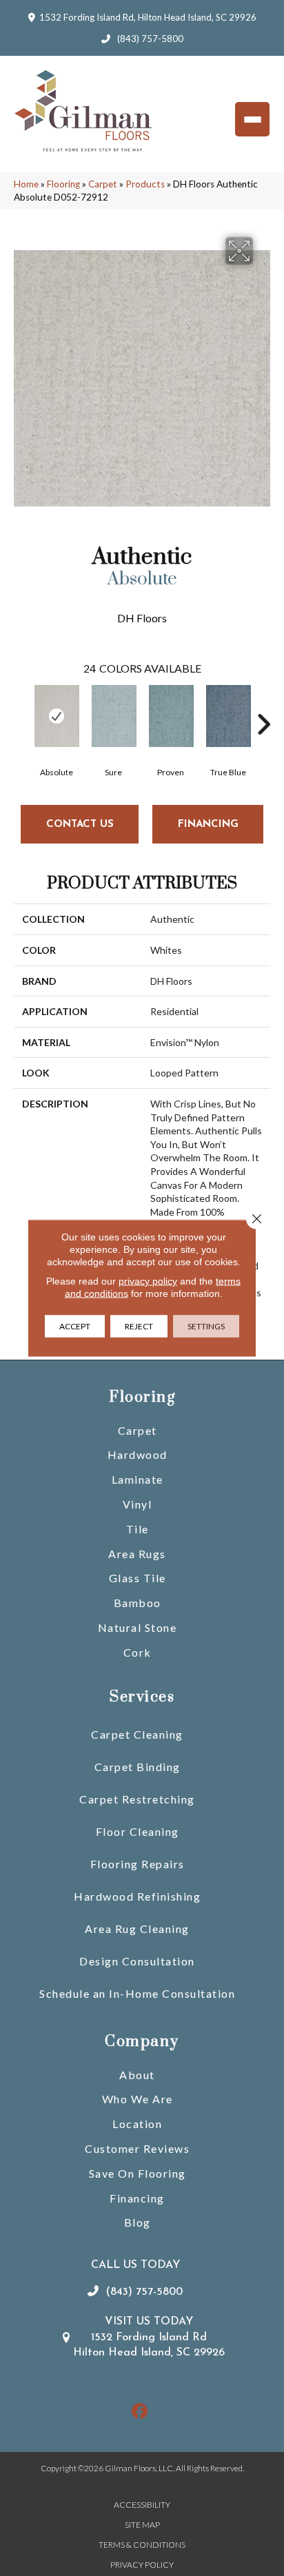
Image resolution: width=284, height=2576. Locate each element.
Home (26, 184)
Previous (21, 704)
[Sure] (113, 716)
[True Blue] (228, 716)
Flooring (63, 184)
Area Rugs (137, 1554)
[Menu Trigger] (252, 119)
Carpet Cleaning (137, 1734)
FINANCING (208, 825)
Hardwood (138, 1454)
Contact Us (80, 825)
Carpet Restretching (137, 1799)
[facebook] (140, 2412)
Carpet (103, 184)
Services (142, 1697)
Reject (139, 1326)
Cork (138, 1652)
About (137, 2075)
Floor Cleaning (138, 1831)
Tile (138, 1529)
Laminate (138, 1479)
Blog (138, 2222)
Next (263, 704)
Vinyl (138, 1504)
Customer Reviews (137, 2148)
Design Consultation (137, 1961)
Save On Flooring (138, 2173)
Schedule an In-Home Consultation (137, 1993)
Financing (137, 2198)
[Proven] (171, 716)
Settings (206, 1326)
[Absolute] (56, 716)
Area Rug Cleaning (137, 1929)
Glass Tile (138, 1578)
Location (137, 2124)
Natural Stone (138, 1627)
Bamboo (138, 1603)
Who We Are (138, 2099)
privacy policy (148, 1281)
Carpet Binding (138, 1767)
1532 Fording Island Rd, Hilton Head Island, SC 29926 (148, 17)
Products (145, 184)
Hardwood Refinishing (137, 1896)
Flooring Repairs (138, 1864)
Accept (75, 1326)
